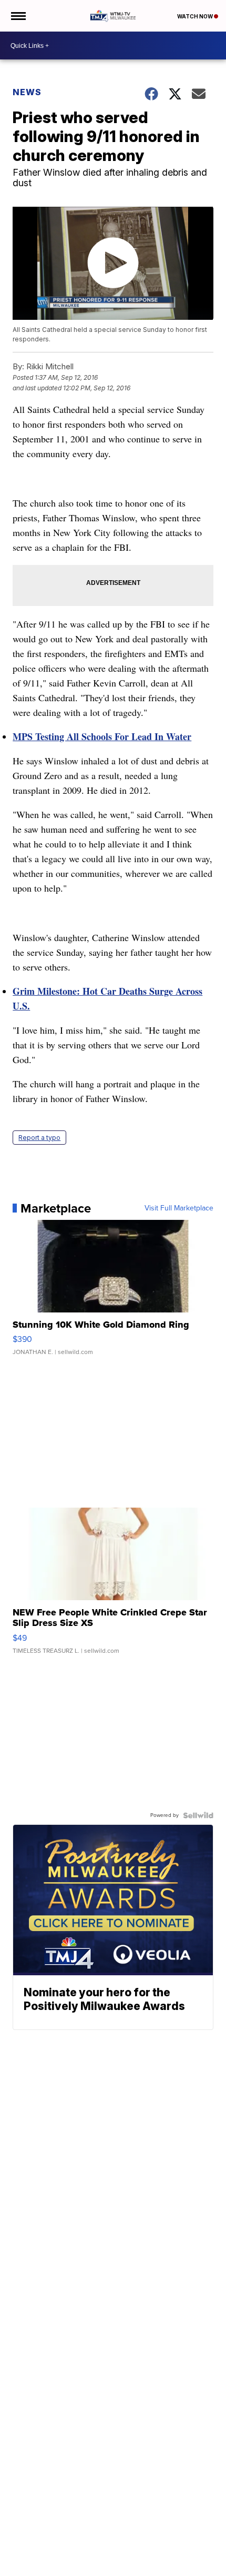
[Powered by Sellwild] (198, 1815)
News (27, 92)
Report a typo (39, 1138)
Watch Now (196, 16)
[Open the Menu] (18, 16)
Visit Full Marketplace (179, 1208)
